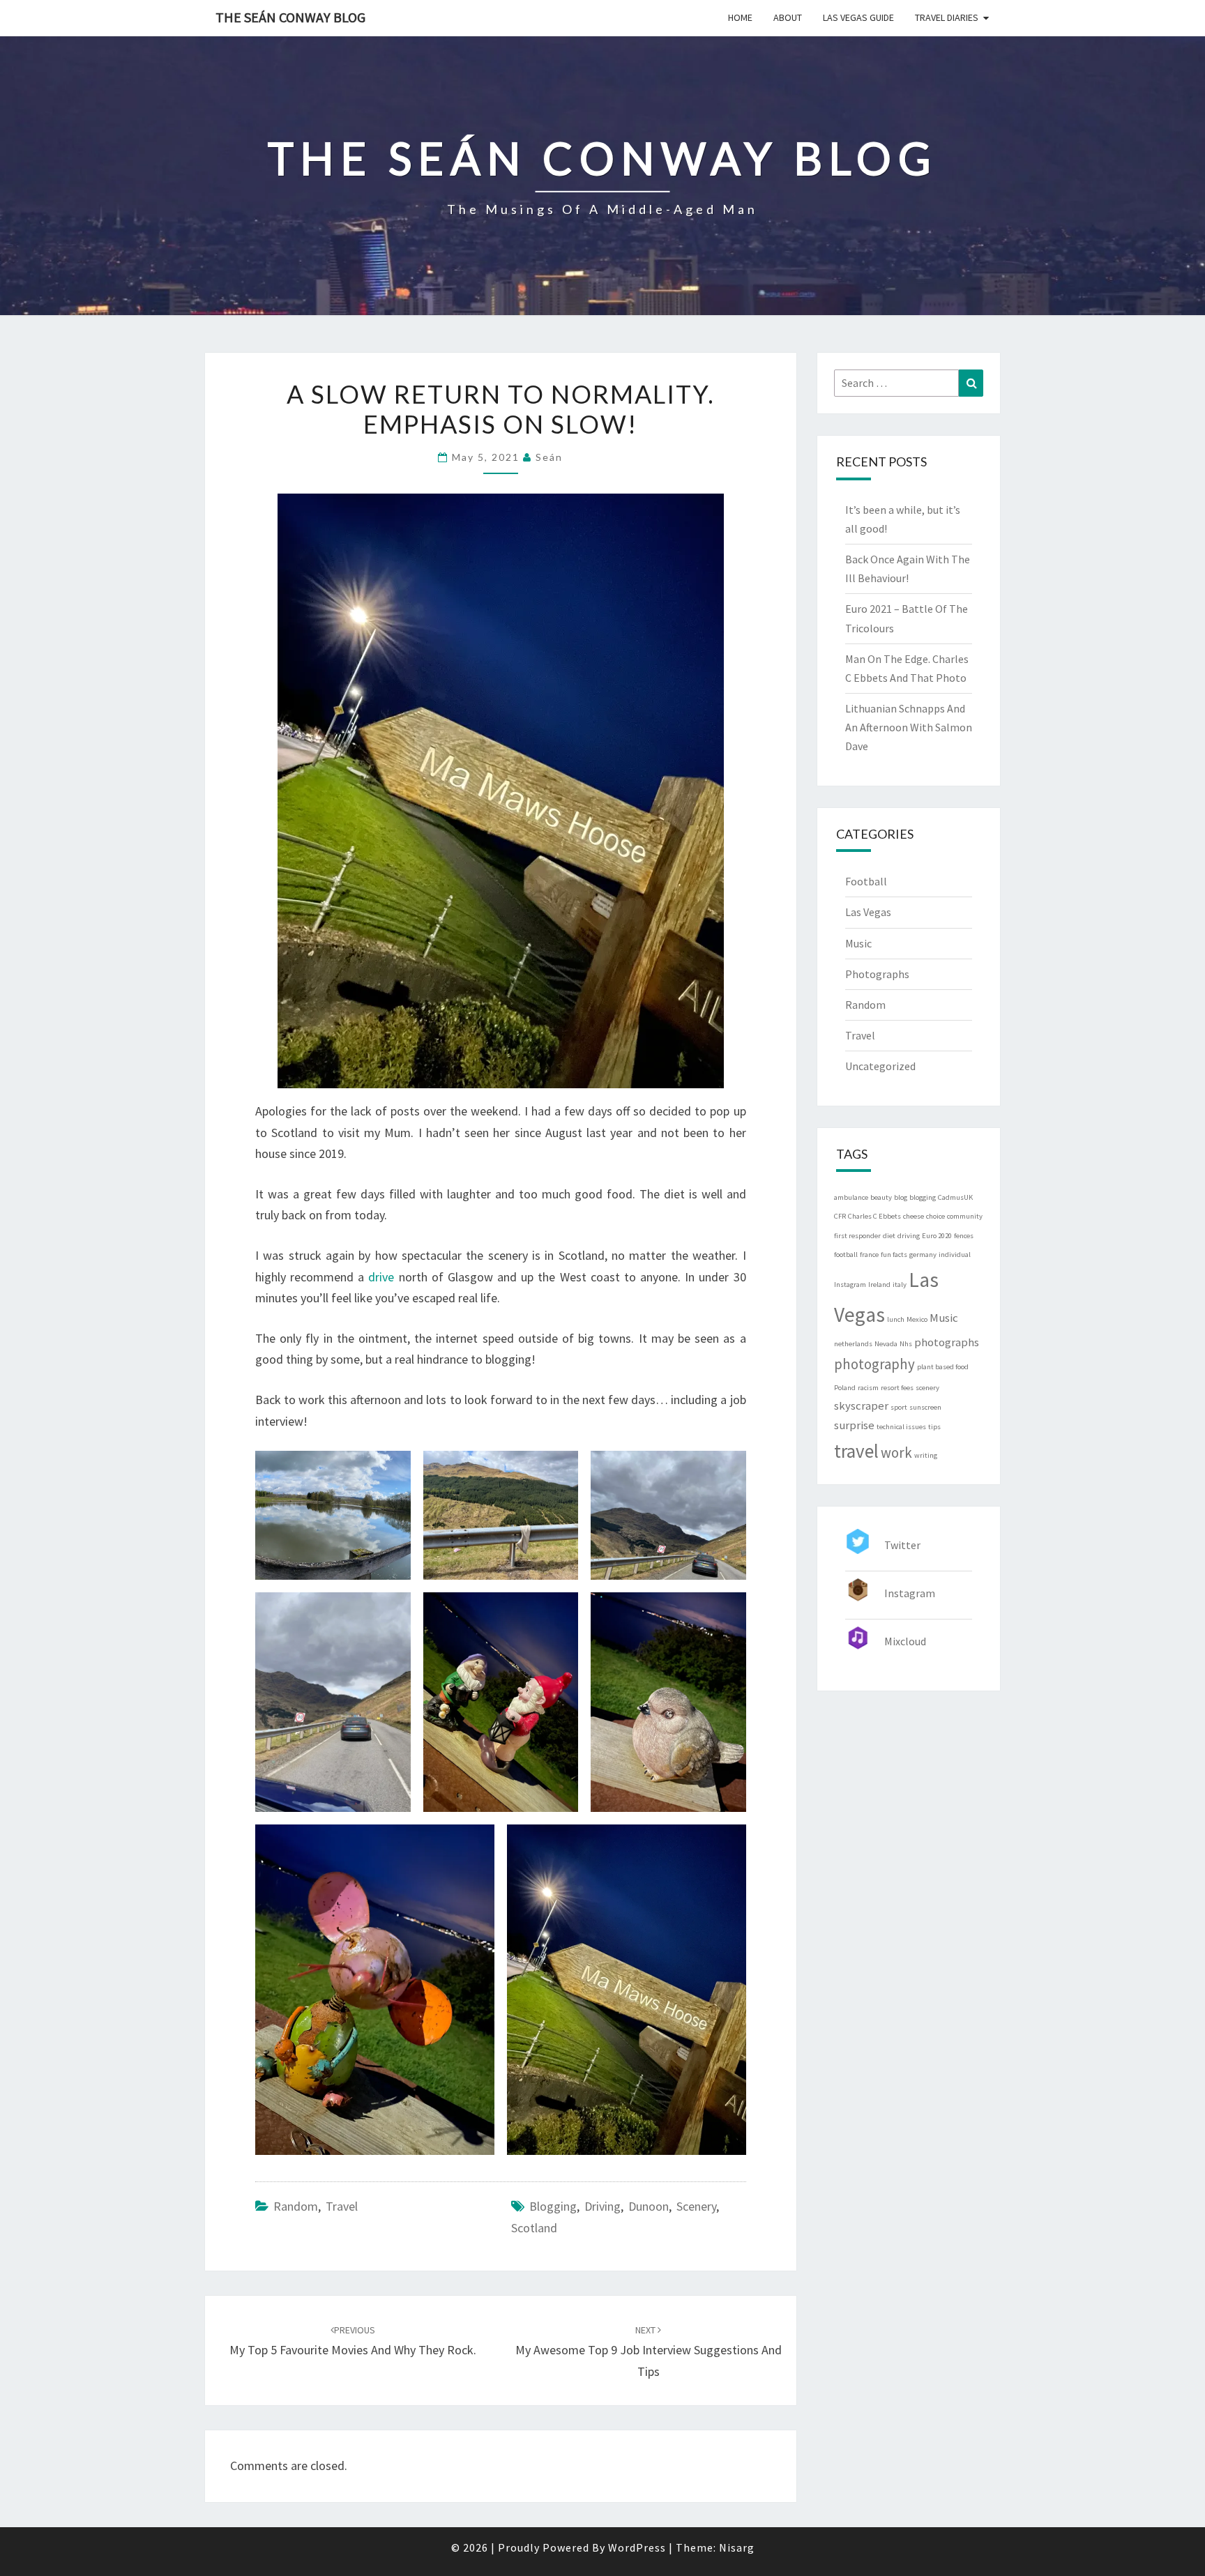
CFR (840, 1216)
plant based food (943, 1367)
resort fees (897, 1388)
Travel (342, 2206)
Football (866, 881)
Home (740, 17)
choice (935, 1216)
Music (858, 943)
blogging (553, 2206)
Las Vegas (868, 912)
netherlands (853, 1344)
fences (964, 1236)
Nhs (906, 1344)
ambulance (851, 1197)
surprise (854, 1425)
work (896, 1453)
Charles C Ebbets (874, 1216)
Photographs (877, 974)
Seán (549, 457)
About (788, 17)
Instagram (850, 1285)
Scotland (534, 2228)
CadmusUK (955, 1197)
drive (381, 1277)
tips (934, 1427)
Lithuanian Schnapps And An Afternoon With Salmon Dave (909, 727)
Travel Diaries (947, 17)
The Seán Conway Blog (290, 17)
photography (874, 1364)
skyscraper (861, 1405)
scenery (696, 2206)
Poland (845, 1388)
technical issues (901, 1427)
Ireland (879, 1285)
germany (923, 1255)
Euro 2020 (937, 1236)
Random (296, 2206)
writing (926, 1455)
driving (602, 2206)
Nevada (886, 1344)
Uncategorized (880, 1066)
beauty (881, 1197)
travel (856, 1451)
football (846, 1255)
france (869, 1255)
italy (900, 1285)
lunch (896, 1319)
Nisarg (737, 2547)
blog (901, 1197)
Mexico (917, 1319)
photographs (947, 1342)
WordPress (637, 2547)
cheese (914, 1216)
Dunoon (649, 2206)
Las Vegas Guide (858, 17)
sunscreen (925, 1407)
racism (868, 1388)
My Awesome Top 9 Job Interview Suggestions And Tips (649, 2352)
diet (889, 1236)
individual (955, 1255)
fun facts (894, 1255)
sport (899, 1407)
